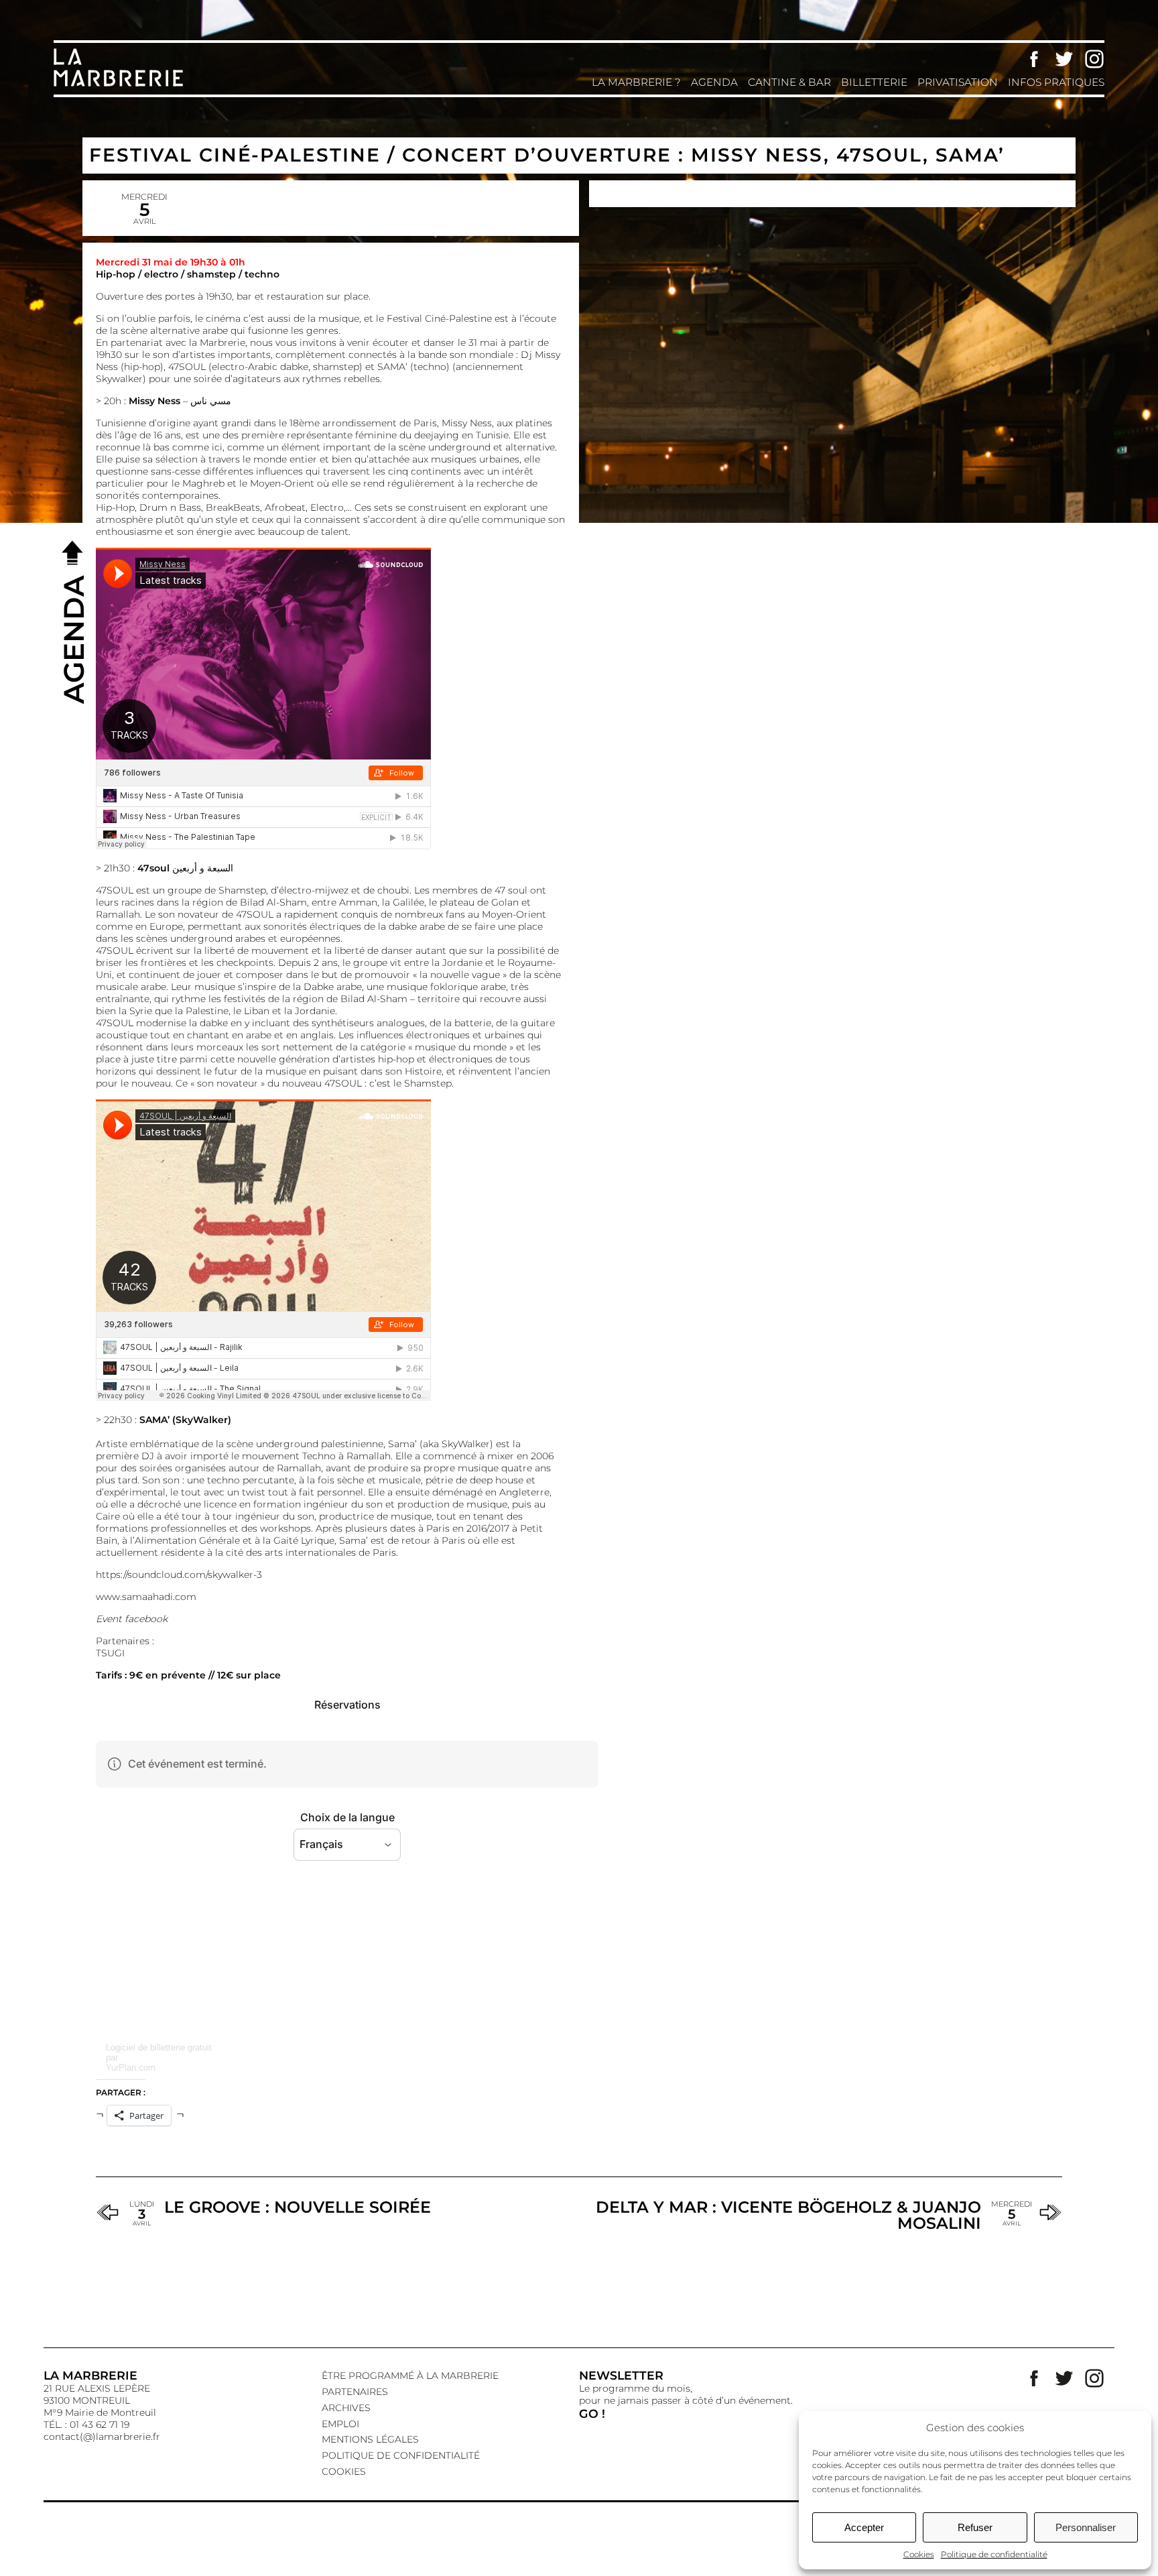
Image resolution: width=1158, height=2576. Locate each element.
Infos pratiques (1056, 82)
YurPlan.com (131, 2068)
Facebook (1034, 59)
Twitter (1064, 59)
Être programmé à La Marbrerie (410, 2376)
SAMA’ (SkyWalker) (185, 1420)
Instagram (1094, 59)
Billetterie (874, 82)
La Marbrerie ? (636, 82)
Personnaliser (1086, 2527)
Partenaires (355, 2392)
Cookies (919, 2554)
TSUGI (110, 1653)
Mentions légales (370, 2439)
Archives (346, 2408)
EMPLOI (340, 2424)
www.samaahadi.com (146, 1597)
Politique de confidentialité (994, 2554)
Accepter (864, 2527)
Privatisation (958, 82)
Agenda (714, 82)
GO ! (592, 2413)
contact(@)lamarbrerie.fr (102, 2437)
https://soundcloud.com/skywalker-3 (179, 1575)
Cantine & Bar (789, 82)
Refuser (975, 2527)
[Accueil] (121, 85)
